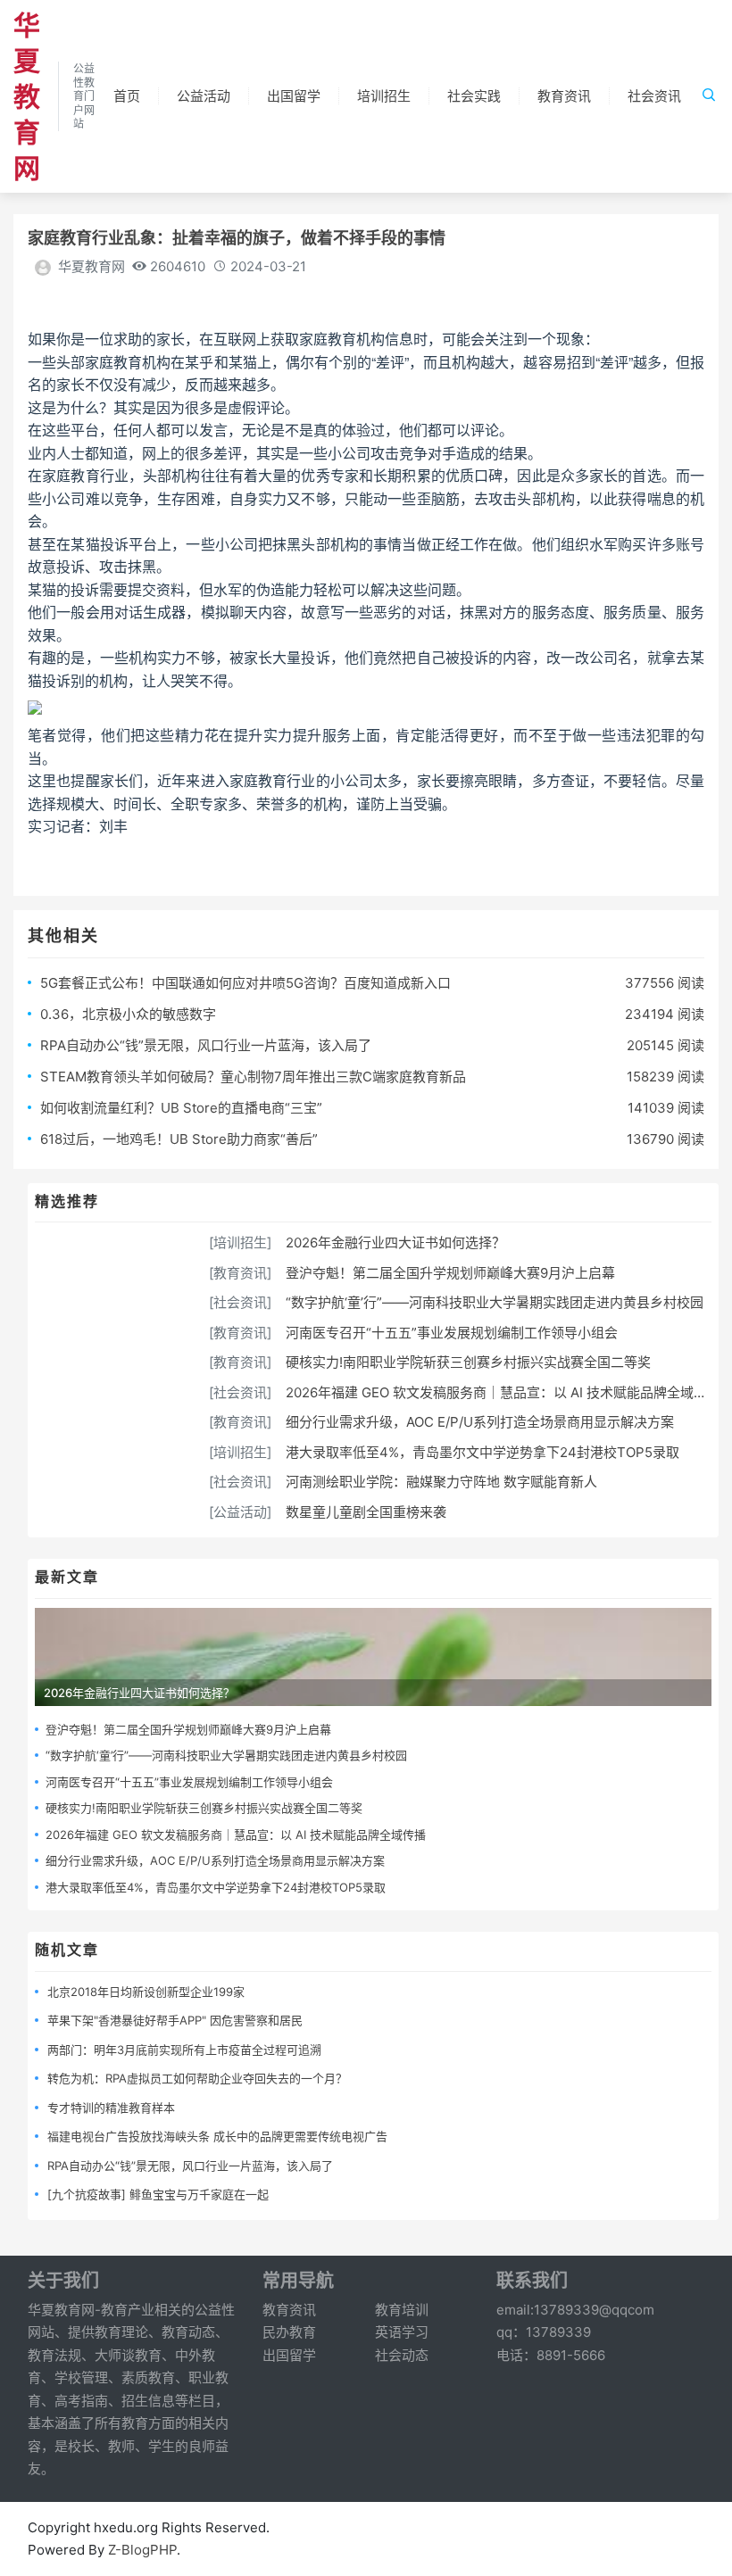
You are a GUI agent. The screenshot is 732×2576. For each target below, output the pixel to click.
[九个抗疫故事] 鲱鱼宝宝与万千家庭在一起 (158, 2194)
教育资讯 (564, 96)
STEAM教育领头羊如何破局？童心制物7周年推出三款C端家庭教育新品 (253, 1077)
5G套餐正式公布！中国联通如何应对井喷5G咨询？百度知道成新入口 (245, 983)
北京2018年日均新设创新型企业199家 (146, 1992)
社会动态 (402, 2355)
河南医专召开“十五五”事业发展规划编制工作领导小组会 (452, 1333)
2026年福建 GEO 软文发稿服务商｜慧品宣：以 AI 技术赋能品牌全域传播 (503, 1392)
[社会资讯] (240, 1302)
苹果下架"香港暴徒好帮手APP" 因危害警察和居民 (175, 2020)
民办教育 (289, 2332)
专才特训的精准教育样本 (111, 2108)
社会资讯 (654, 96)
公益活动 (204, 96)
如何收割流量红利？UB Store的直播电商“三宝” (181, 1108)
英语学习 (402, 2332)
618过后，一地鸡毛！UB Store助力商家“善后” (179, 1139)
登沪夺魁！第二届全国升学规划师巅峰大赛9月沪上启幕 (450, 1273)
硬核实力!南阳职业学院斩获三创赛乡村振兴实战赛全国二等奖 (468, 1362)
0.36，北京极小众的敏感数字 (128, 1014)
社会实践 (474, 96)
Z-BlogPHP (142, 2550)
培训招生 (384, 96)
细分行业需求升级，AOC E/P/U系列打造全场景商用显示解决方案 (480, 1422)
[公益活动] (240, 1512)
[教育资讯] (240, 1273)
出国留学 (294, 96)
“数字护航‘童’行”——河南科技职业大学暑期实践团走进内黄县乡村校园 (495, 1302)
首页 (127, 96)
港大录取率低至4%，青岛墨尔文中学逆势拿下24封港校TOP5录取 (482, 1452)
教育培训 (402, 2310)
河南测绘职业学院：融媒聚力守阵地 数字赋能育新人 (441, 1482)
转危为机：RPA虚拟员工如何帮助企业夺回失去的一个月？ (197, 2078)
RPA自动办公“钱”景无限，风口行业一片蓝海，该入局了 (206, 1045)
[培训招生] (240, 1242)
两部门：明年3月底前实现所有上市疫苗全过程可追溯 (184, 2050)
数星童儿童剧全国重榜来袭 (366, 1512)
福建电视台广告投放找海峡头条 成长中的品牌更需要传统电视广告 (217, 2136)
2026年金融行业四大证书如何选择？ (395, 1242)
